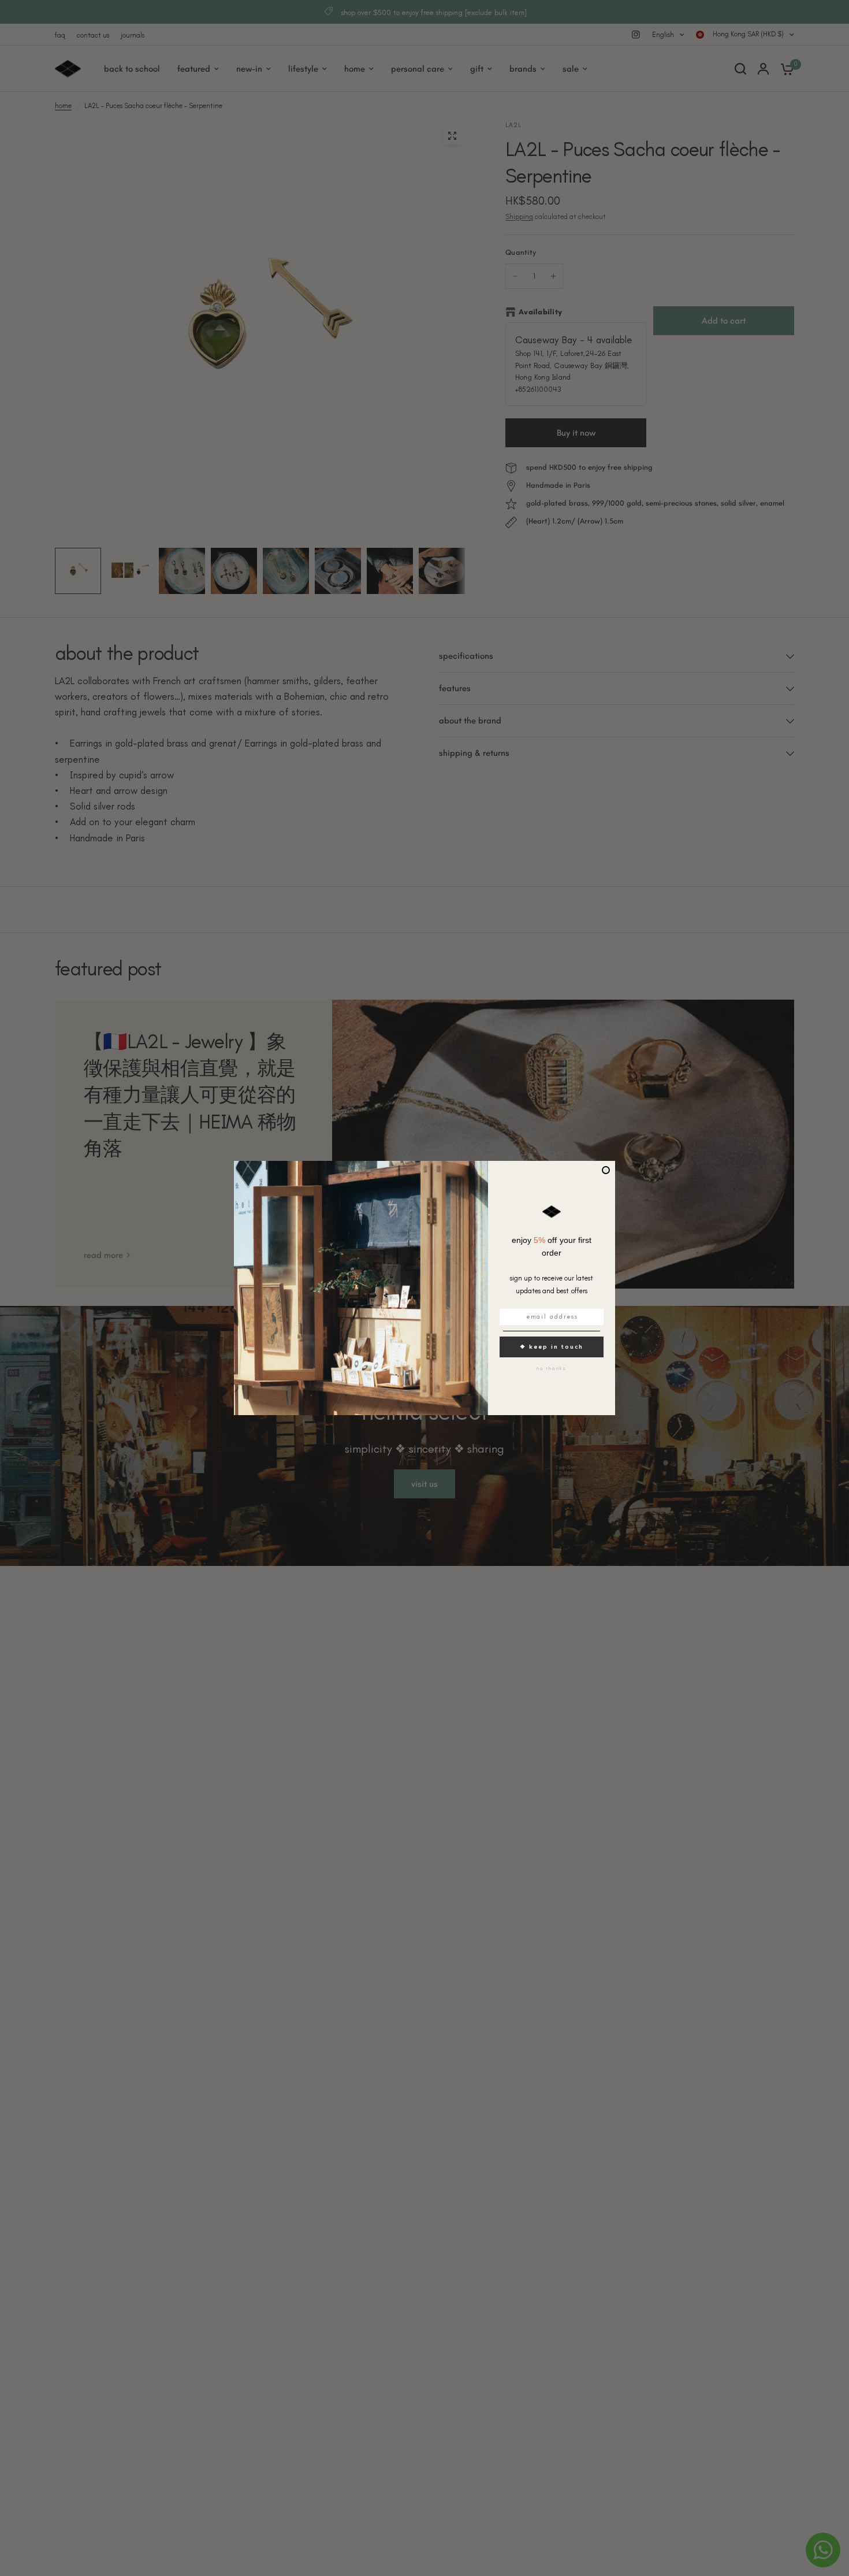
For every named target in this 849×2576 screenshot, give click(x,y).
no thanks (552, 1368)
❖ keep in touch (552, 1347)
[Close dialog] (606, 1170)
